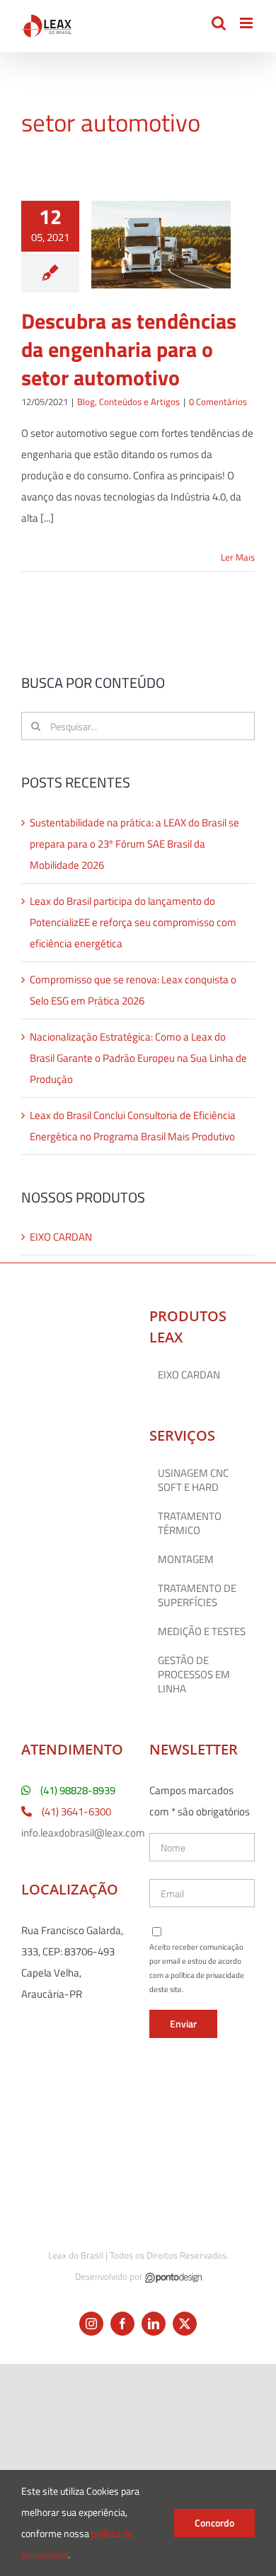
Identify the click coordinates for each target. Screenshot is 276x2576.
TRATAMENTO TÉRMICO (190, 1523)
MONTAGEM (186, 1559)
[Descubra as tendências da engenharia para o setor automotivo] (161, 245)
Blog (86, 402)
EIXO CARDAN (61, 1237)
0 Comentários (218, 402)
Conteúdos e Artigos (139, 402)
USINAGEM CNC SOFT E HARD (193, 1480)
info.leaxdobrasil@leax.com (83, 1833)
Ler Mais (238, 557)
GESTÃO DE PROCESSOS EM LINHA (194, 1675)
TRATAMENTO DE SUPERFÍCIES (197, 1596)
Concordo (214, 2523)
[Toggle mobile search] (219, 23)
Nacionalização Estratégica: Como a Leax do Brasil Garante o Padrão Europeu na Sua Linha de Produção (138, 1058)
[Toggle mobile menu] (247, 23)
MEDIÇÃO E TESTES (202, 1632)
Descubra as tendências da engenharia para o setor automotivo (129, 349)
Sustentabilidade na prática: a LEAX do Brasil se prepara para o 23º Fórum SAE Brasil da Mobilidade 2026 (134, 844)
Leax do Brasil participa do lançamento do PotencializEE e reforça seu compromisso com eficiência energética (133, 922)
